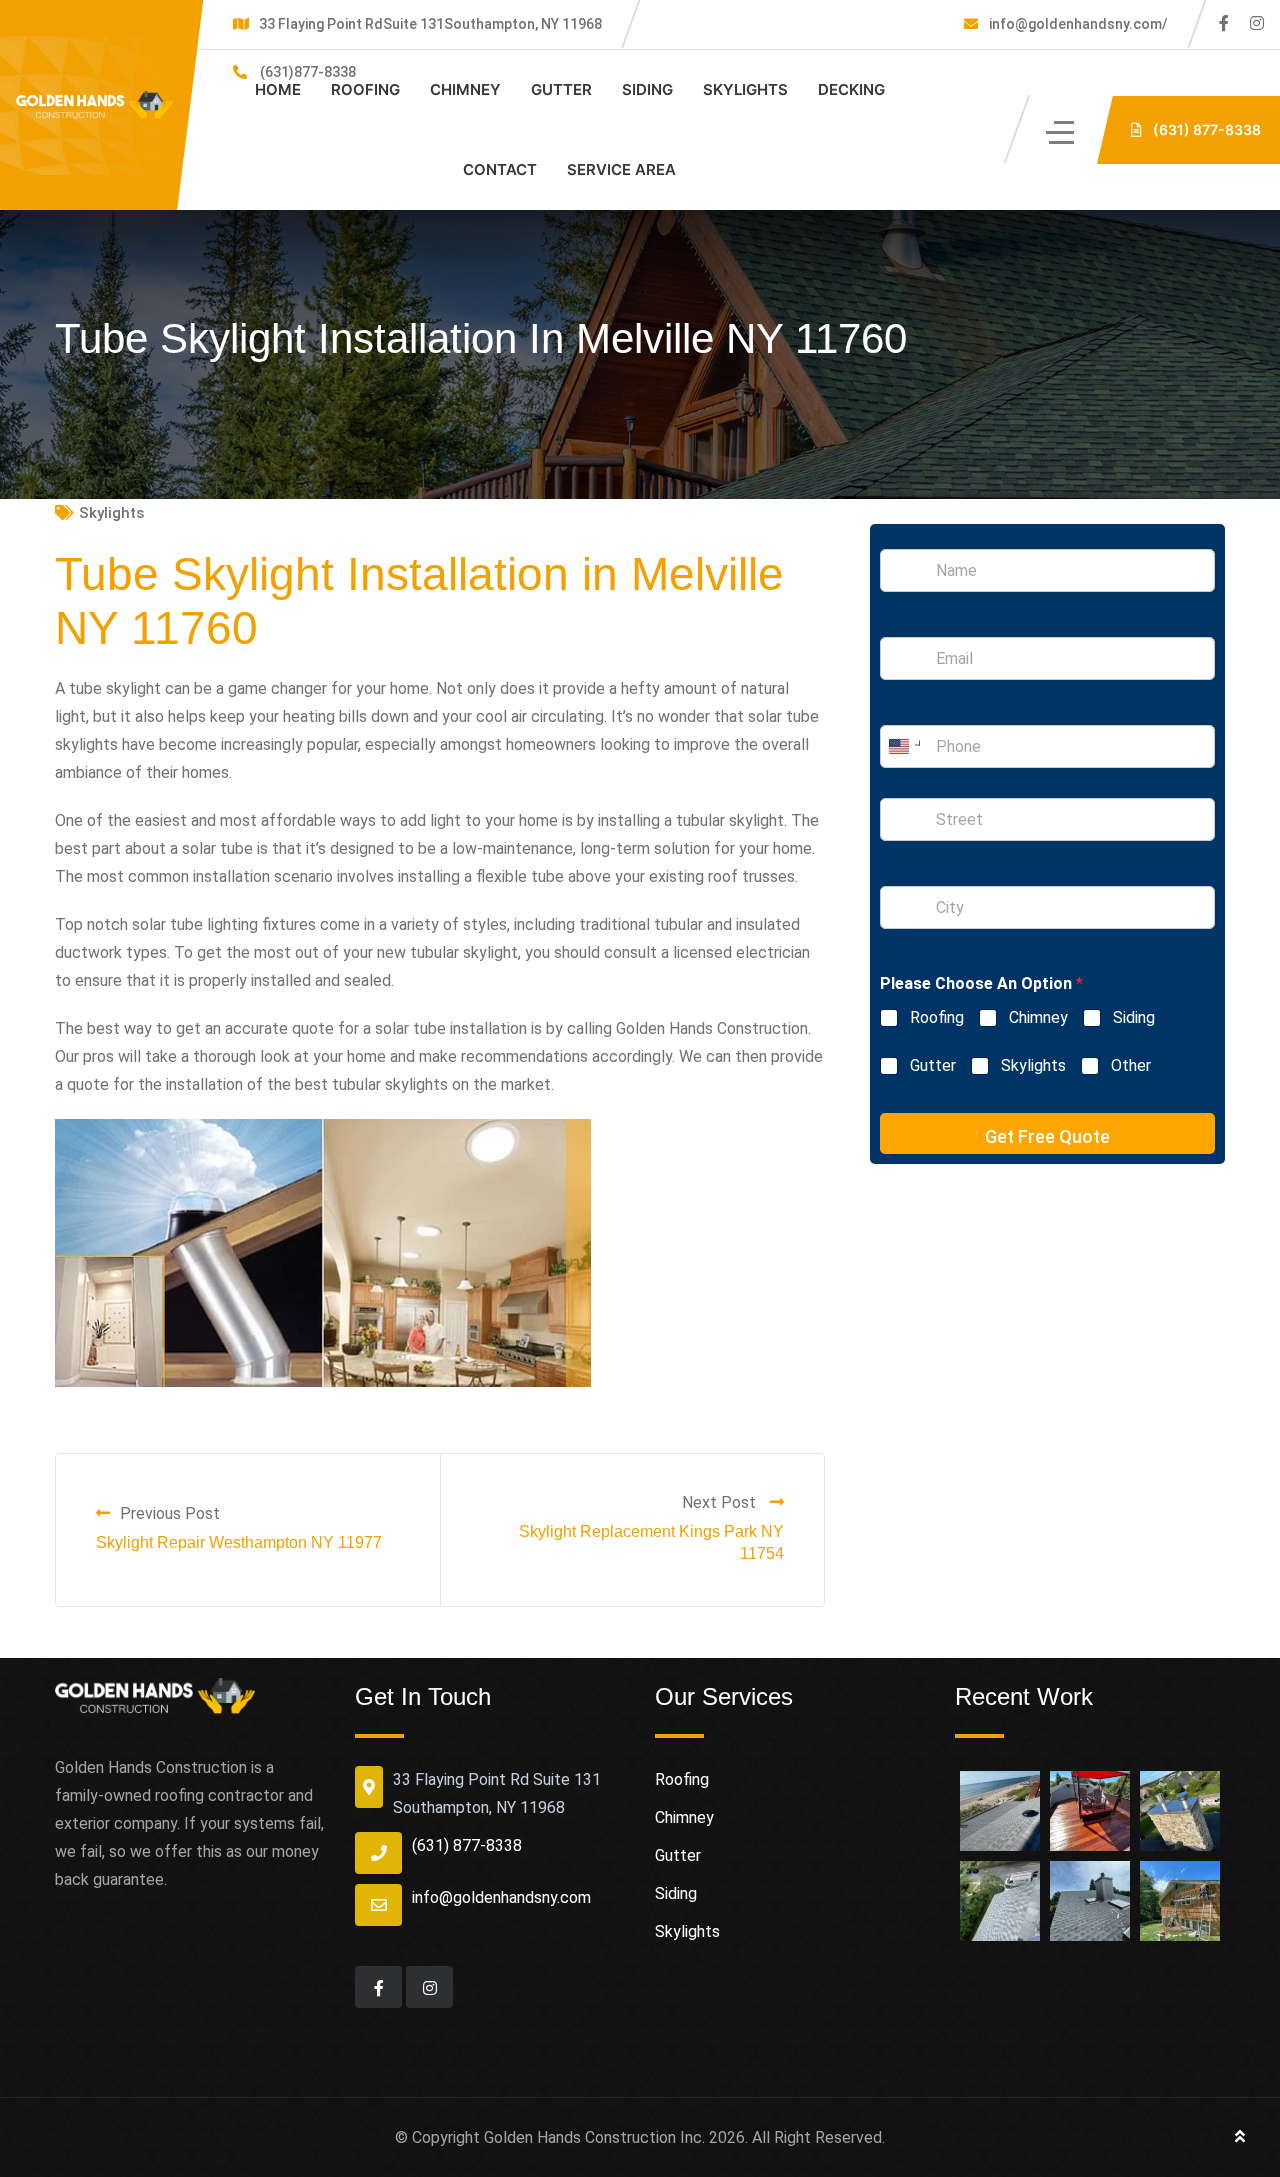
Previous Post (170, 1513)
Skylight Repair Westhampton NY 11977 (239, 1542)
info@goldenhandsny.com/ (1077, 24)
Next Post (721, 1502)
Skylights (745, 89)
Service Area (621, 169)
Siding (647, 89)
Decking (851, 89)
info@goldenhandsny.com (501, 1897)
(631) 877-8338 (467, 1845)
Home (278, 89)
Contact (500, 169)
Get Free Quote (1047, 1136)
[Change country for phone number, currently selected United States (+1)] (903, 746)
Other (1131, 1065)
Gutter (561, 89)
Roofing (365, 89)
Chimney (465, 89)
